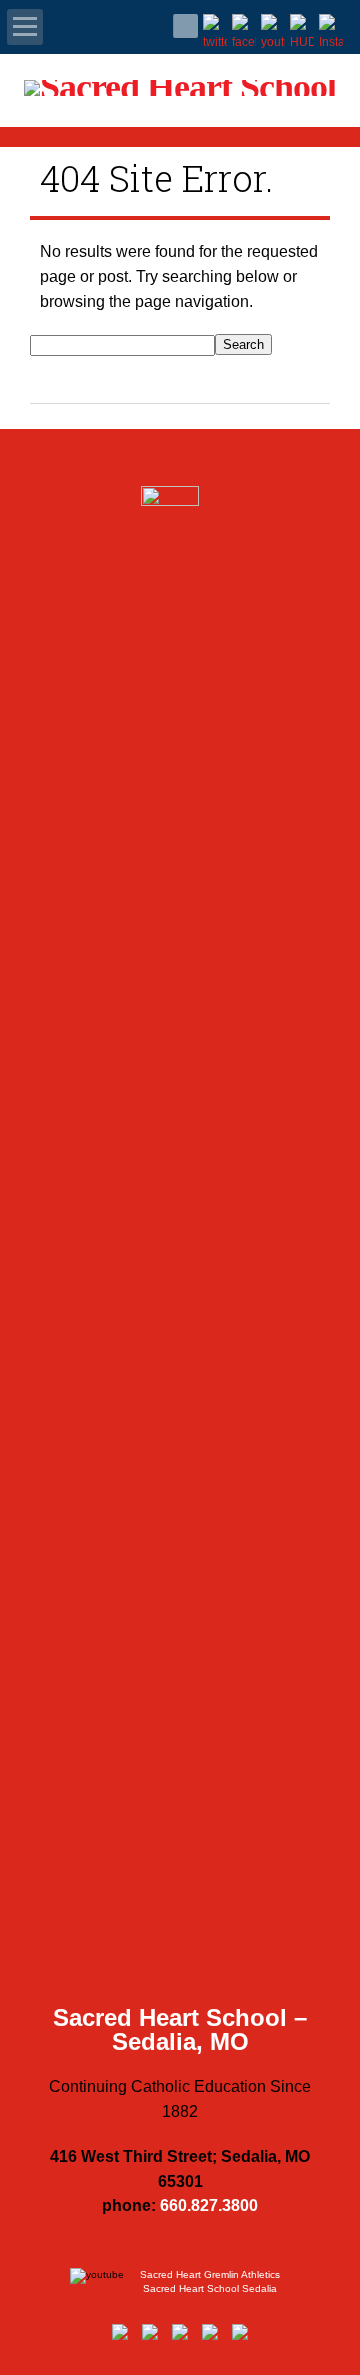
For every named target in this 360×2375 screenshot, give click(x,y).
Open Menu (25, 27)
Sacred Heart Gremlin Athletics (210, 2274)
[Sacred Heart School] (180, 93)
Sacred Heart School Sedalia (210, 2288)
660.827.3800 (209, 2205)
